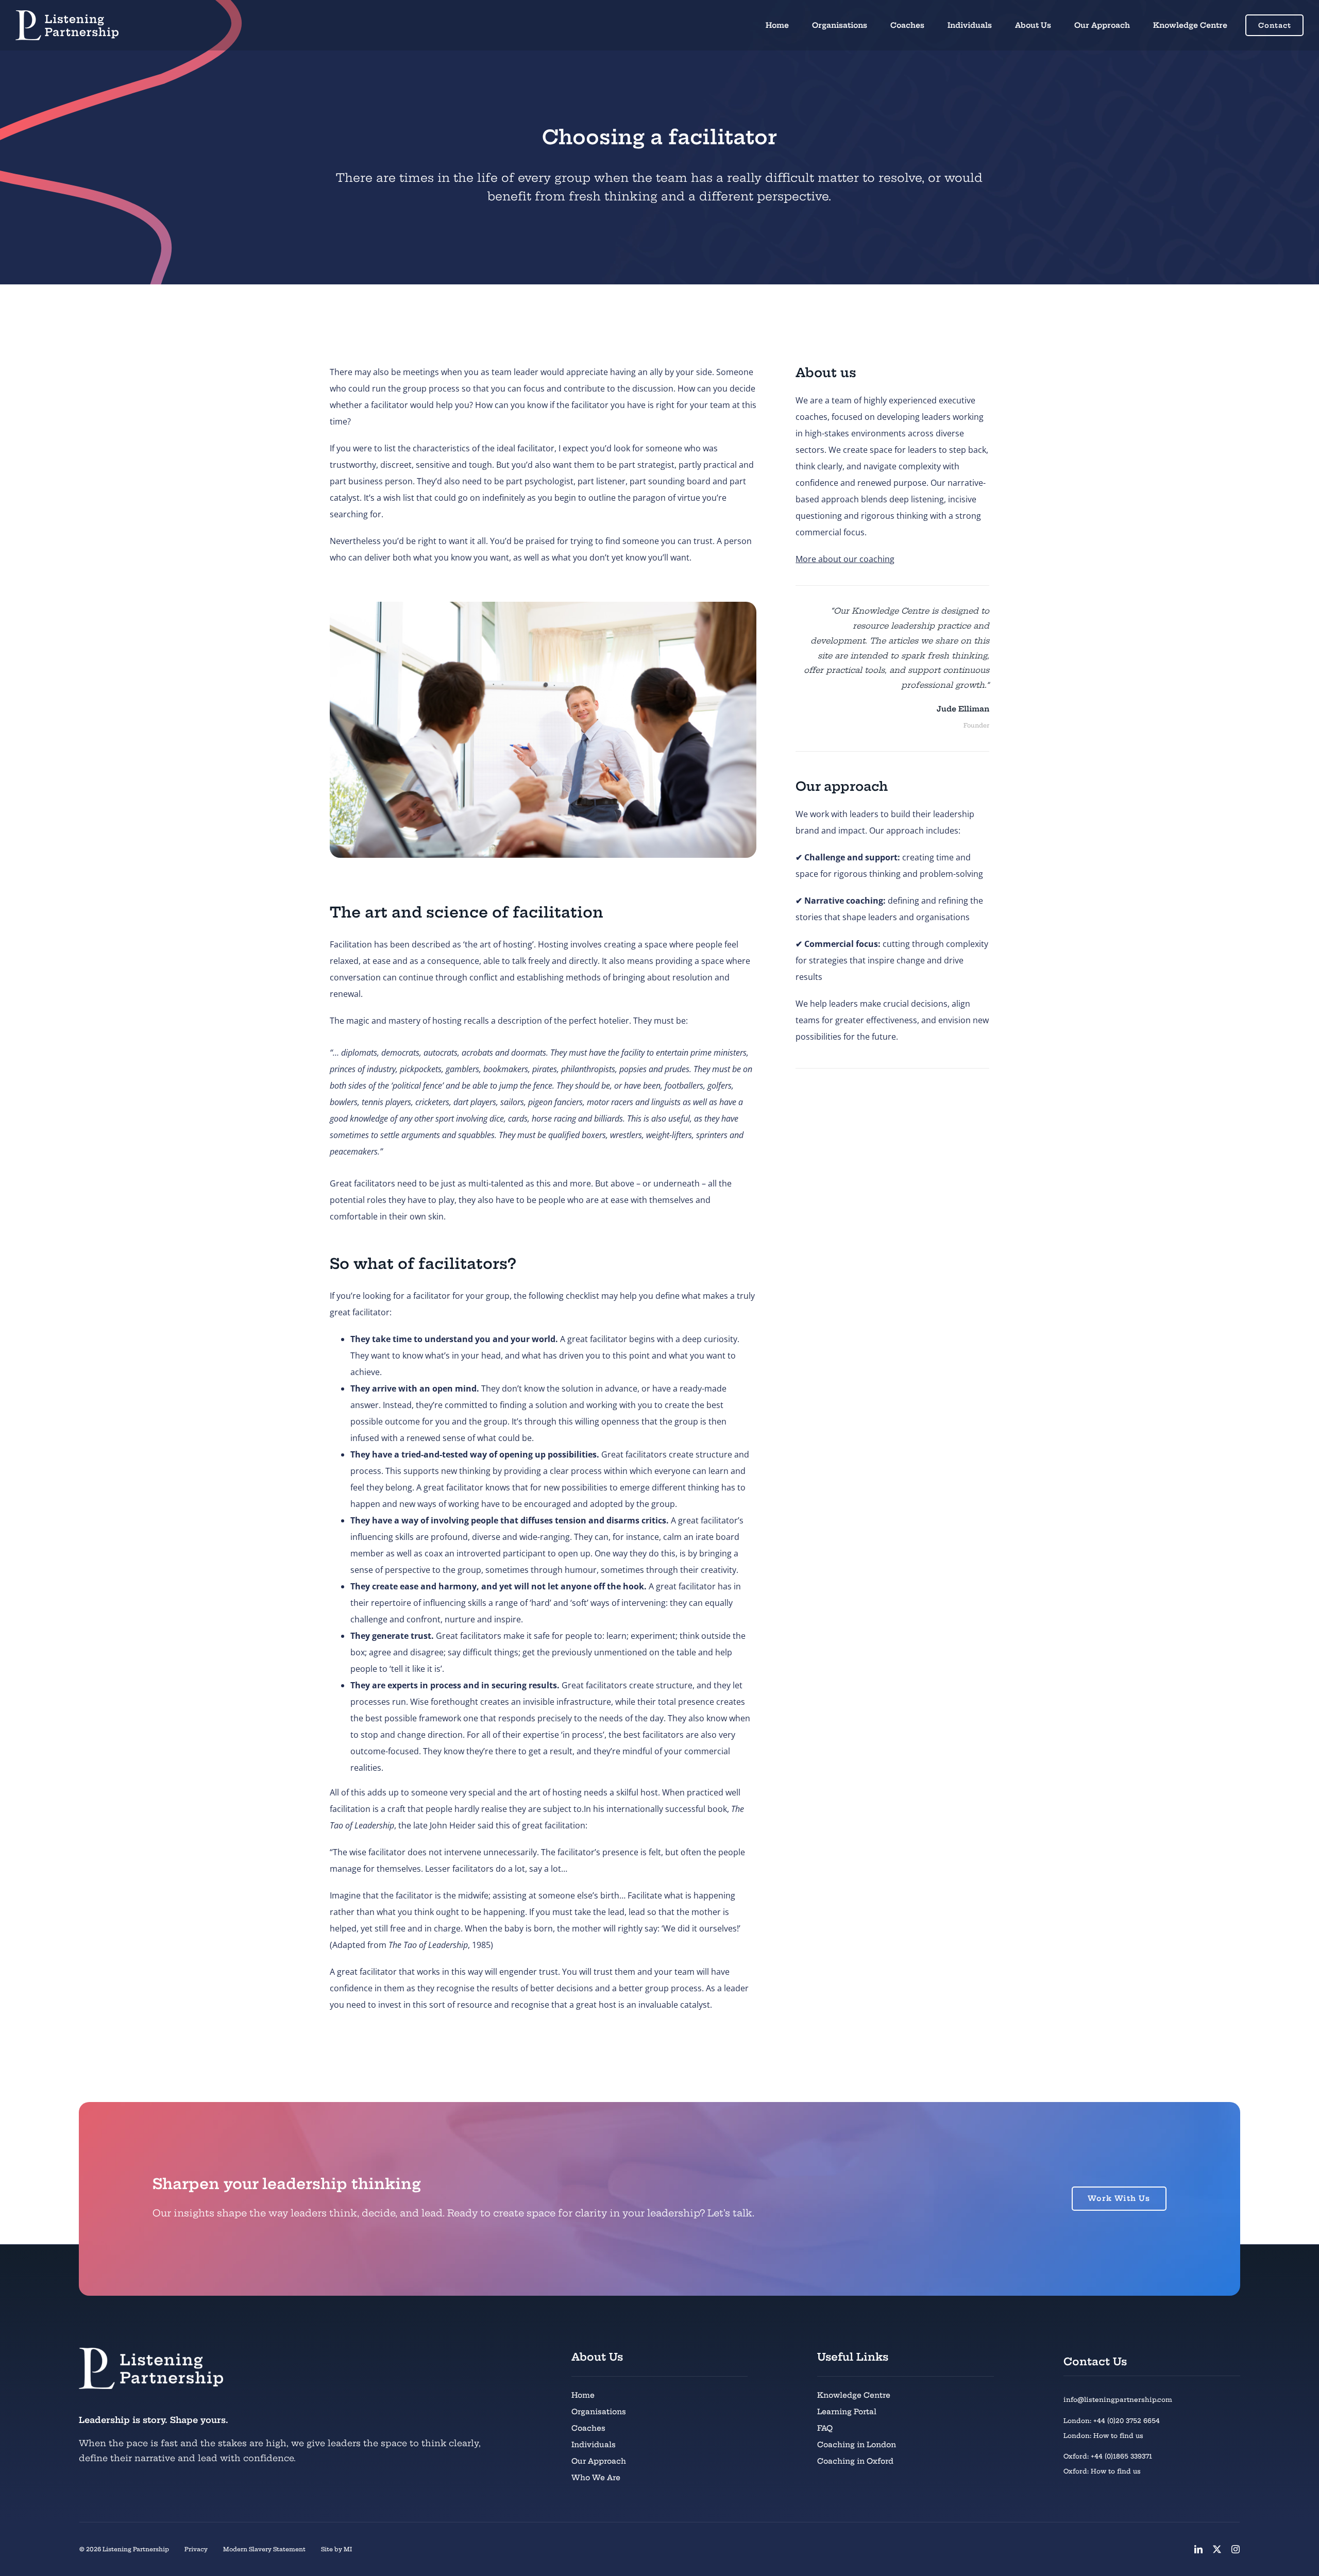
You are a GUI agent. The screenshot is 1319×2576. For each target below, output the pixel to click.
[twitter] (1217, 2549)
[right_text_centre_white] (67, 14)
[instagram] (1236, 2549)
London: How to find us (1103, 2436)
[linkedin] (1198, 2549)
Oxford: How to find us (1102, 2471)
